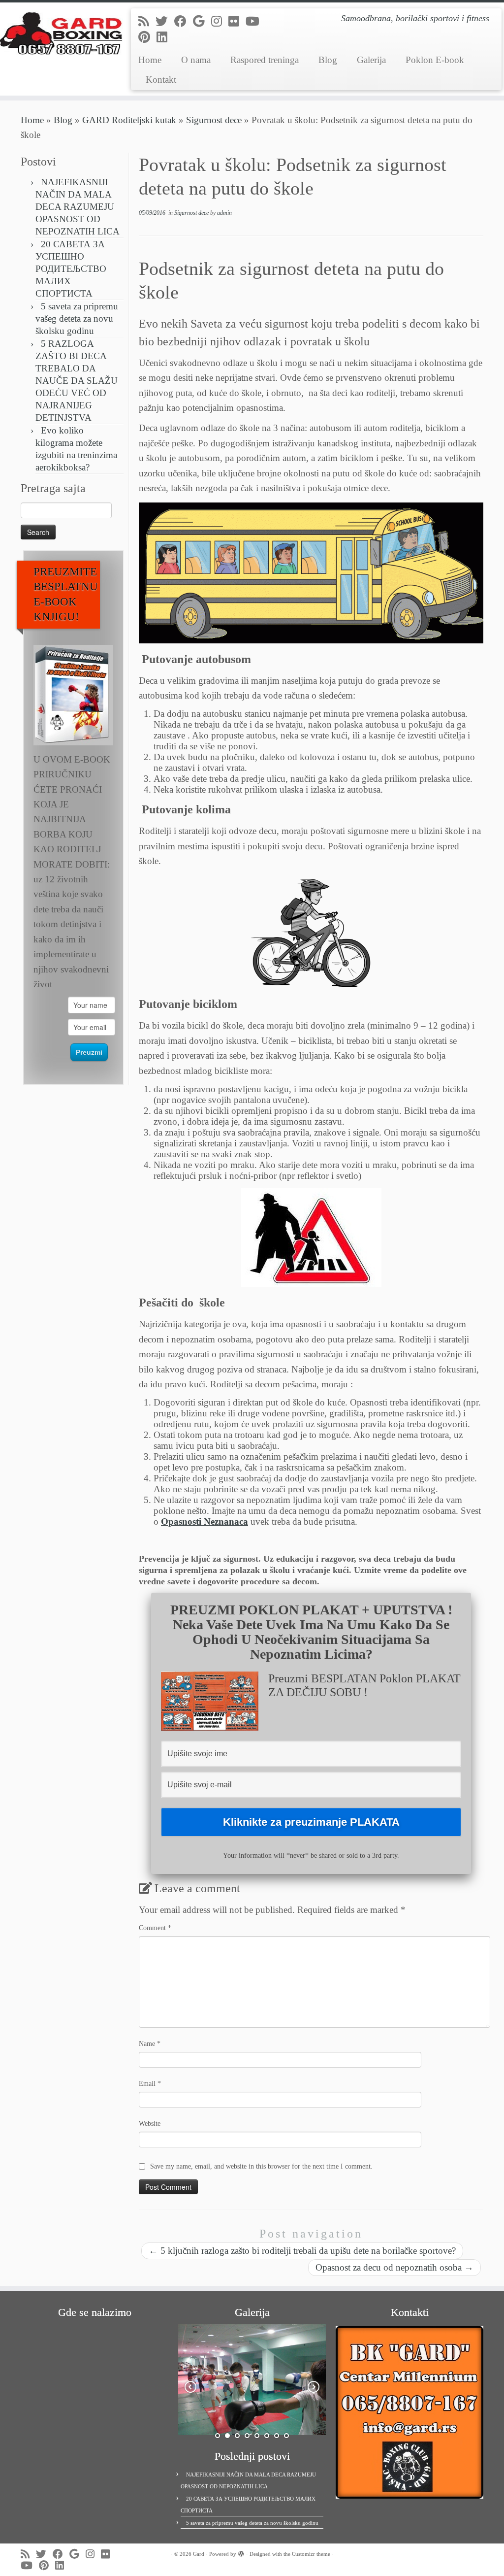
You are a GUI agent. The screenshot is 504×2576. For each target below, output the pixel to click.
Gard (199, 2554)
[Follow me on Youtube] (256, 21)
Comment (155, 1928)
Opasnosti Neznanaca (205, 1522)
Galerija (371, 60)
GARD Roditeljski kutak (129, 120)
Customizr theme (311, 2554)
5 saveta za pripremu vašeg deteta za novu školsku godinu (77, 318)
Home (150, 60)
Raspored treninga (265, 60)
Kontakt (161, 80)
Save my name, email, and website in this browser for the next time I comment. (261, 2166)
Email (150, 2084)
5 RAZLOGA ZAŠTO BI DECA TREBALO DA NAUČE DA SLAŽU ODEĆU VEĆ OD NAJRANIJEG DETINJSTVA (77, 381)
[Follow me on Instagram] (220, 21)
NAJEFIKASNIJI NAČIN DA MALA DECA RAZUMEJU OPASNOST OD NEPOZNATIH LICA (78, 207)
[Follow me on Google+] (202, 21)
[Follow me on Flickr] (237, 21)
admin (224, 213)
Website (150, 2124)
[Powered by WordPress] (241, 2552)
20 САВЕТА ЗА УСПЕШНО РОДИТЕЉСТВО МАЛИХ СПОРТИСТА (71, 269)
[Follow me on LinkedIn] (165, 37)
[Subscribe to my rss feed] (147, 21)
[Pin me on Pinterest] (147, 37)
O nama (196, 60)
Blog (328, 60)
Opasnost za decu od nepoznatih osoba (394, 2267)
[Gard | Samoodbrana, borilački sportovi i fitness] (59, 32)
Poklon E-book (435, 60)
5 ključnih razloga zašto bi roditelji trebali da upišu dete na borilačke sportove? (302, 2251)
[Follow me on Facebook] (184, 21)
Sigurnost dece (214, 120)
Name (150, 2044)
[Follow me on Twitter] (165, 21)
